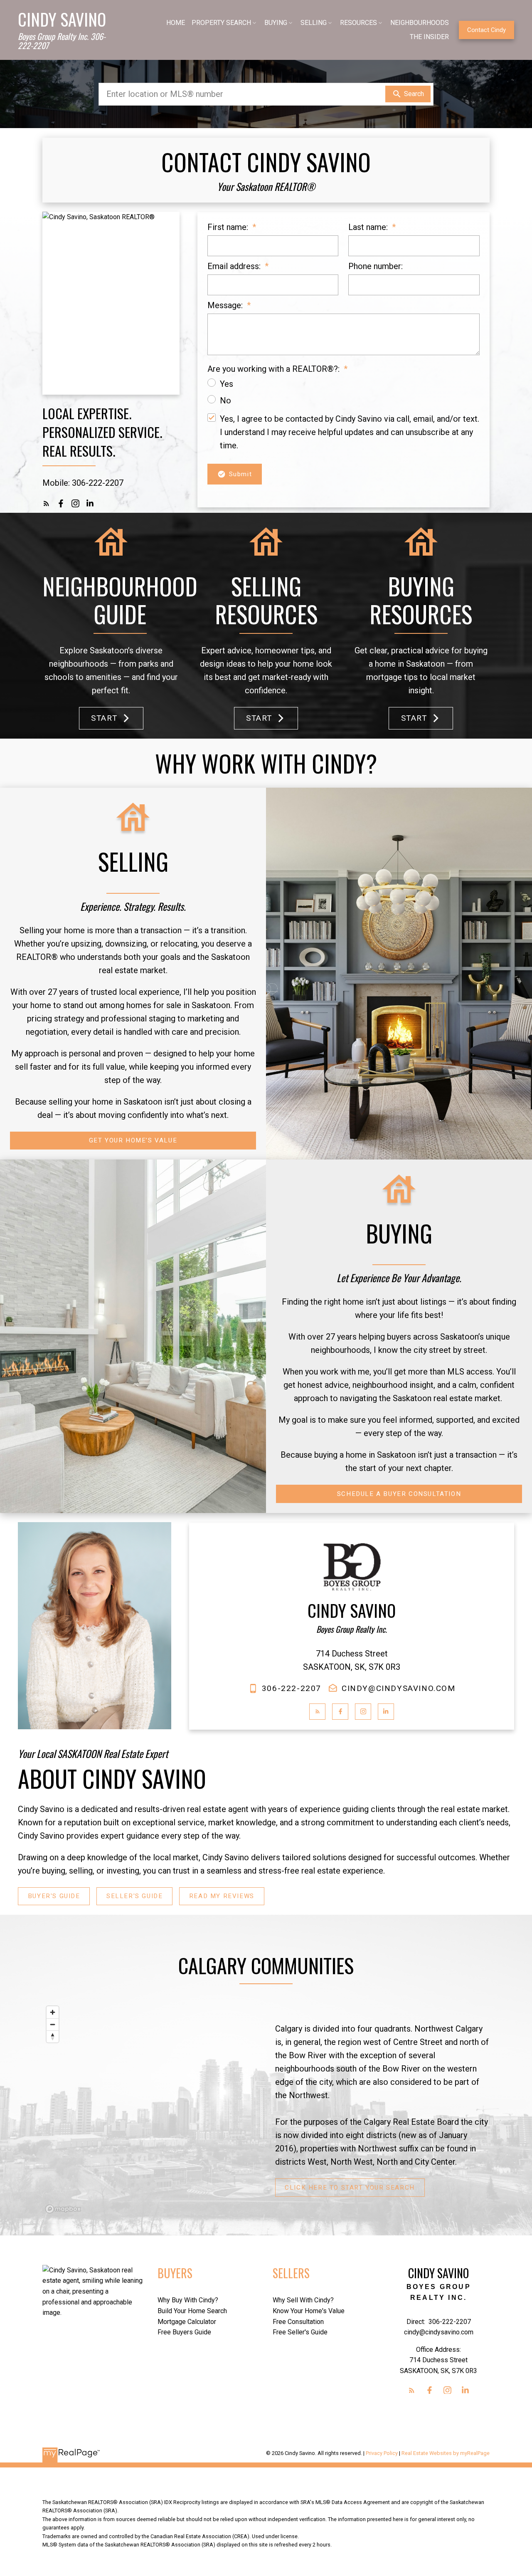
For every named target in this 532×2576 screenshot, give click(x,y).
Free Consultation (298, 2322)
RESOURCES (358, 23)
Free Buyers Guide (184, 2332)
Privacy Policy (382, 2453)
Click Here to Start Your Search (350, 2188)
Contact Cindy (486, 30)
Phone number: (376, 266)
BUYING (276, 23)
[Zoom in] (53, 2012)
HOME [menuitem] (176, 23)
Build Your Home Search (192, 2311)
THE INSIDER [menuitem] (429, 37)
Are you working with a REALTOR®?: (275, 369)
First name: (229, 227)
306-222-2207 (292, 1688)
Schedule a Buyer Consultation (399, 1494)
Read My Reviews (222, 1896)
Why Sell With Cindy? (303, 2300)
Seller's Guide (134, 1896)
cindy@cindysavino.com (399, 1688)
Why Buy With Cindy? (188, 2300)
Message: (226, 305)
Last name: (369, 227)
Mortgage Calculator (187, 2322)
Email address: (235, 266)
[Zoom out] (53, 2024)
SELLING (314, 23)
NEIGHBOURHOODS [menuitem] (420, 23)
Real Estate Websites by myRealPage (446, 2453)
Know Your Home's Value (309, 2311)
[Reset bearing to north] (53, 2036)
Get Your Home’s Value (133, 1140)
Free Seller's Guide (300, 2332)
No (225, 400)
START (104, 718)
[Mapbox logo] (63, 2209)
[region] (150, 2109)
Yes (227, 384)
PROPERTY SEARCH (221, 23)
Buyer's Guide (54, 1896)
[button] (486, 30)
